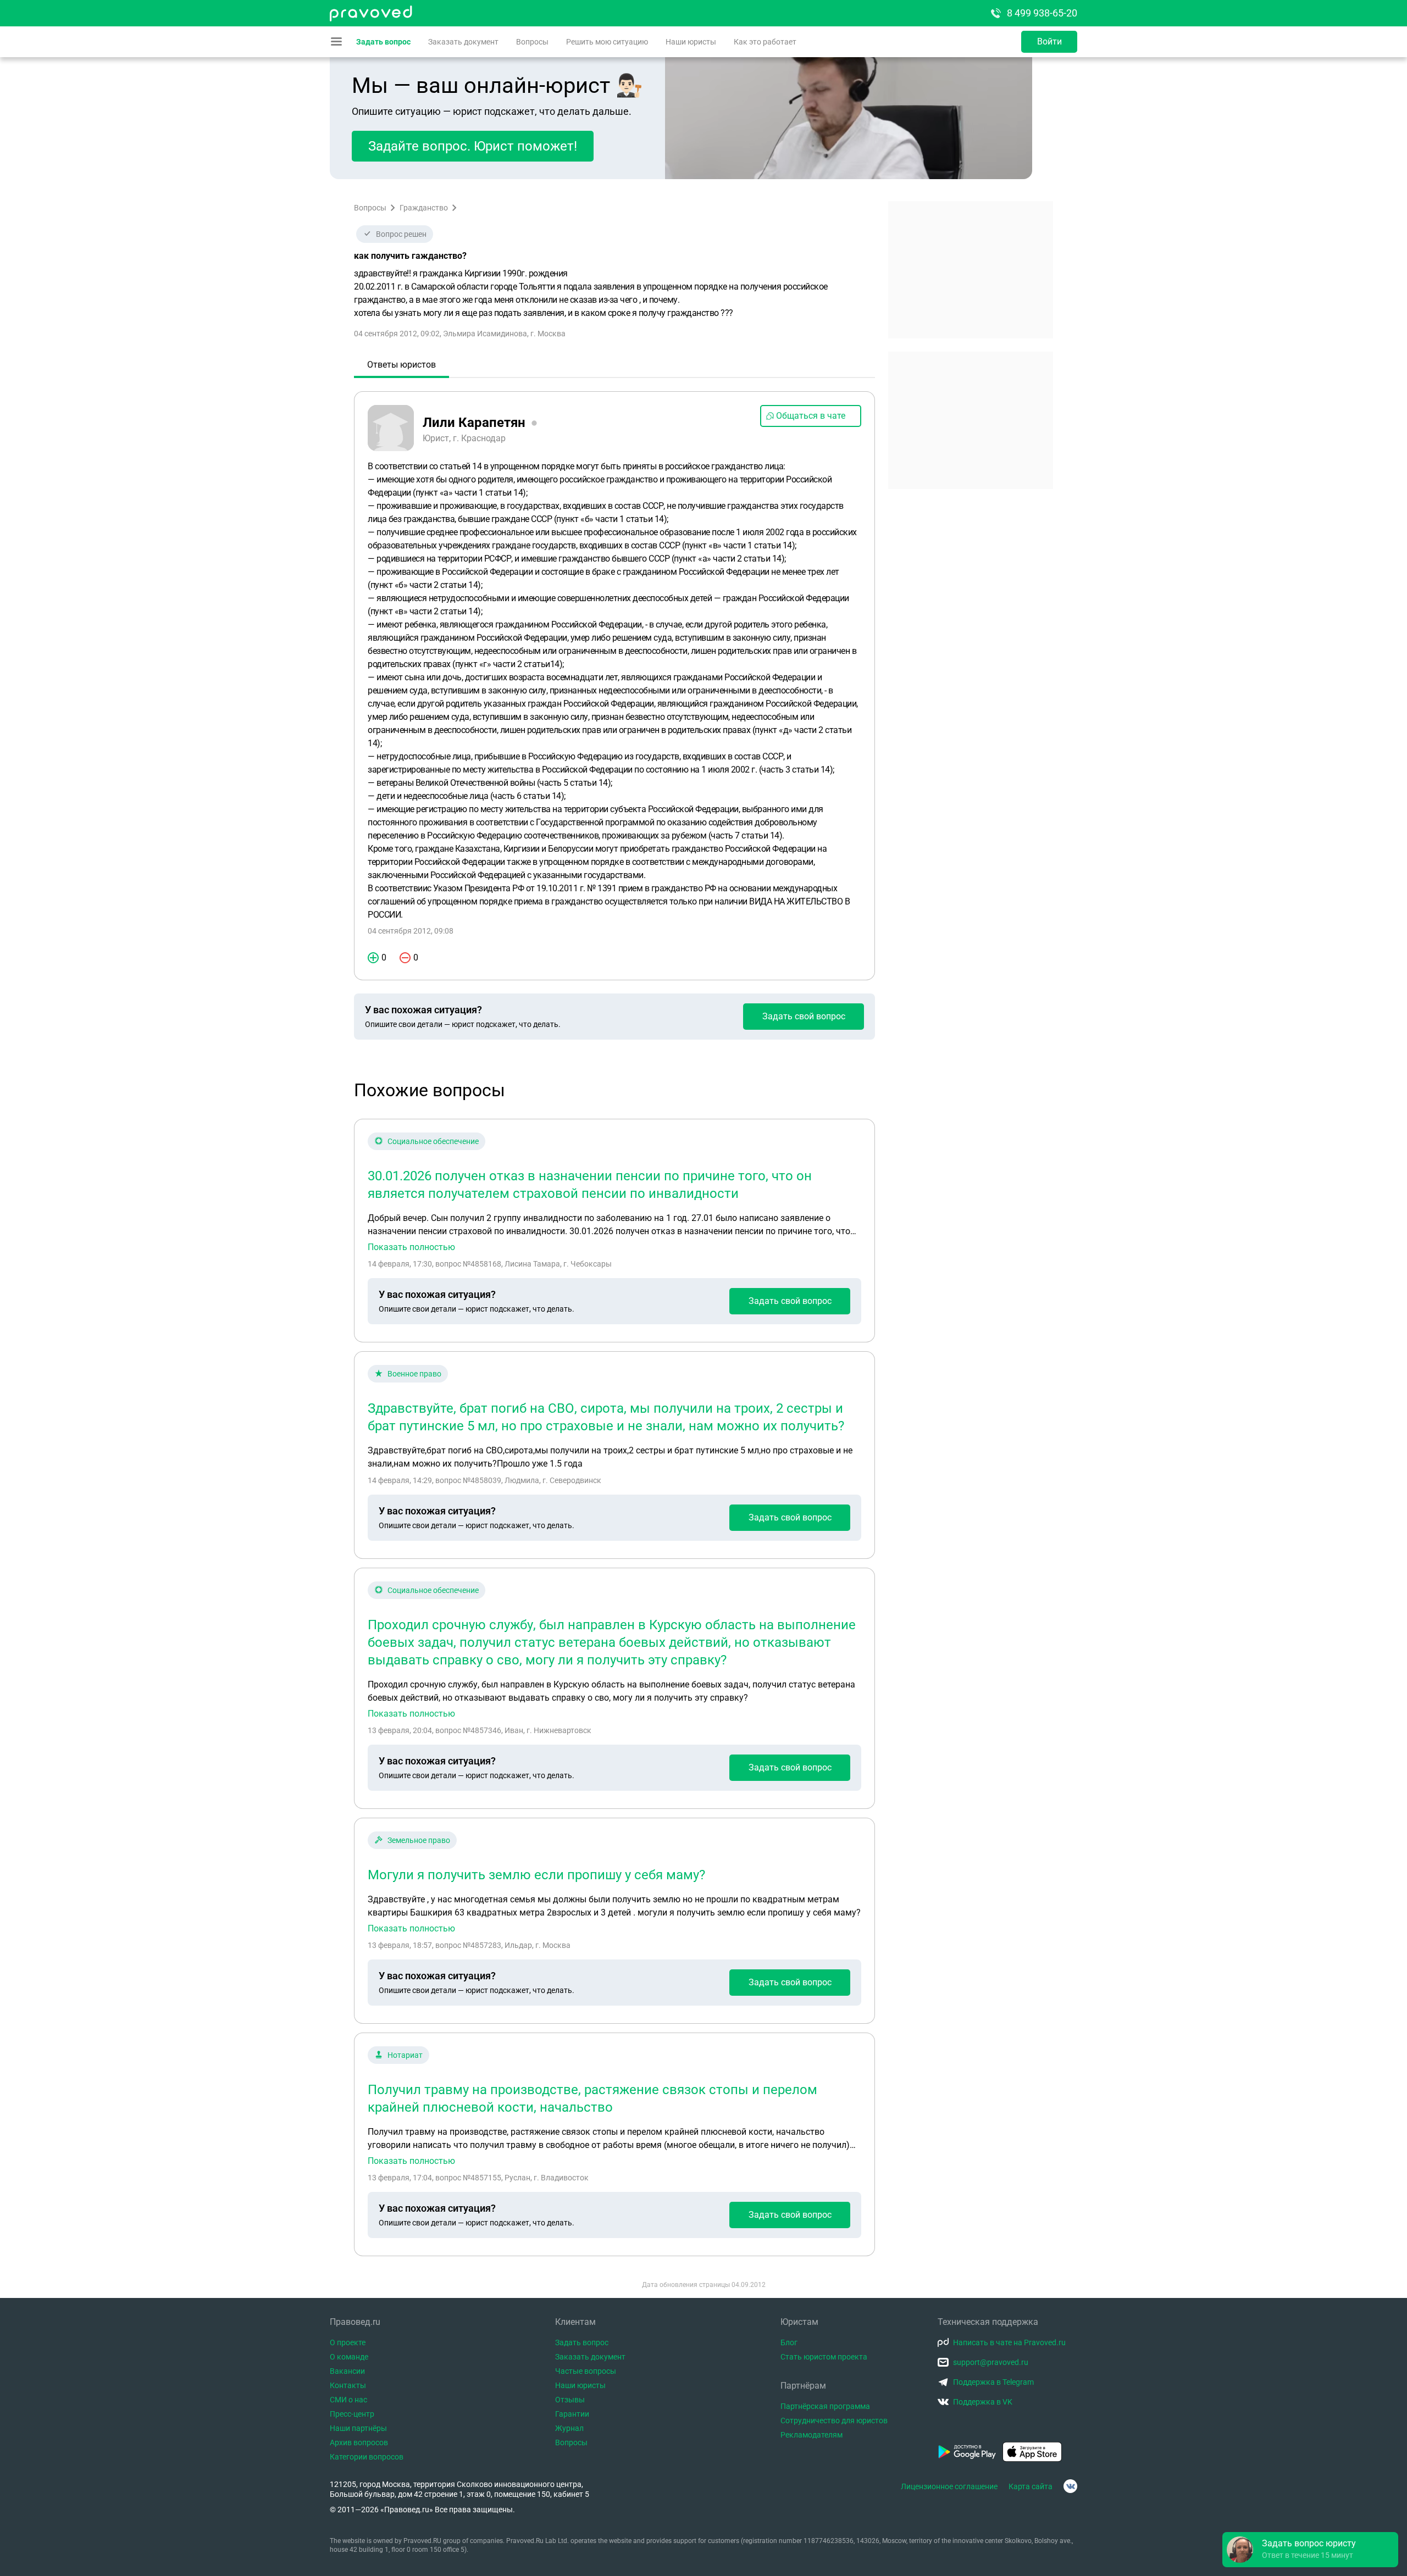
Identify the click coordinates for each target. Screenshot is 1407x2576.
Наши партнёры (358, 2428)
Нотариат (405, 2055)
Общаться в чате (811, 416)
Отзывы (570, 2400)
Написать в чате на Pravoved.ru (1009, 2342)
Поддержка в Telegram (993, 2382)
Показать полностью (411, 1247)
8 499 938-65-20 (1042, 13)
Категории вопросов (367, 2457)
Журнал (569, 2428)
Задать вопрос (383, 42)
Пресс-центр (352, 2414)
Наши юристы (691, 42)
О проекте (348, 2342)
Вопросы (532, 42)
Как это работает (765, 42)
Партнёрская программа (825, 2406)
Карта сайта (1031, 2486)
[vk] (1070, 2486)
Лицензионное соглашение (949, 2486)
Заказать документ (463, 42)
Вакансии (347, 2371)
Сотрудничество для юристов (834, 2420)
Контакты (348, 2385)
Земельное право (419, 1840)
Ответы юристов (401, 365)
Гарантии (572, 2414)
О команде (349, 2357)
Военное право (414, 1374)
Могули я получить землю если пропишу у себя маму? (536, 1875)
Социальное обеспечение (433, 1141)
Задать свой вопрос (804, 1016)
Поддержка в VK (983, 2402)
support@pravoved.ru (991, 2362)
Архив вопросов (359, 2442)
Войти (1049, 41)
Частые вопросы (586, 2371)
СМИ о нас (348, 2400)
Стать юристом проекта (824, 2357)
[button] (1310, 2550)
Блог (789, 2342)
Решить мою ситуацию (607, 42)
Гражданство (424, 208)
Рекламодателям (811, 2435)
